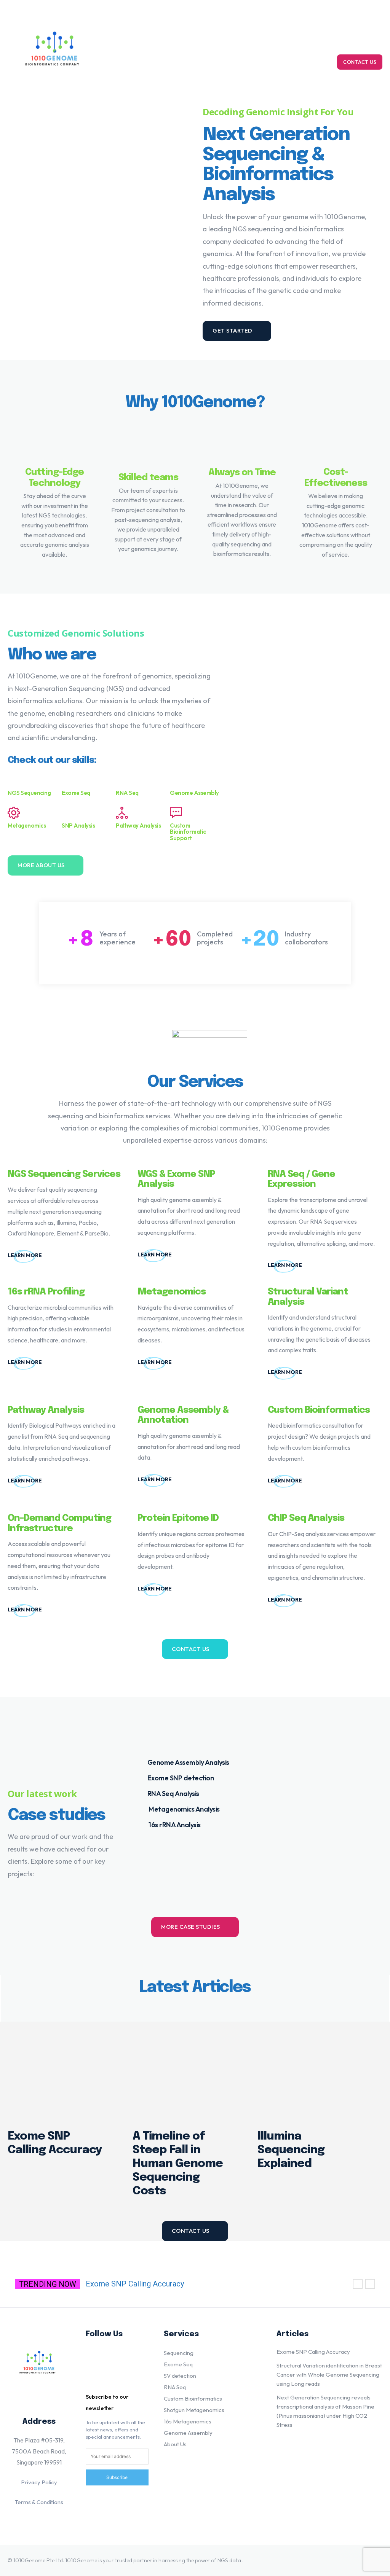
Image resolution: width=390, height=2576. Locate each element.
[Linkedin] (96, 2357)
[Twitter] (96, 2381)
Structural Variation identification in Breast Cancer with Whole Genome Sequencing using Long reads (329, 2375)
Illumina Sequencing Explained (291, 2150)
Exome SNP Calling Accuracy (135, 2284)
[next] (370, 2284)
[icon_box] (65, 1255)
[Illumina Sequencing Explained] (312, 2071)
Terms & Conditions (39, 2502)
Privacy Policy (39, 2482)
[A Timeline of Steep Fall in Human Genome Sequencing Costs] (187, 2071)
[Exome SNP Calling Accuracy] (62, 2071)
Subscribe (117, 2477)
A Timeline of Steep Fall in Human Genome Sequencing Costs (178, 2164)
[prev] (358, 2284)
